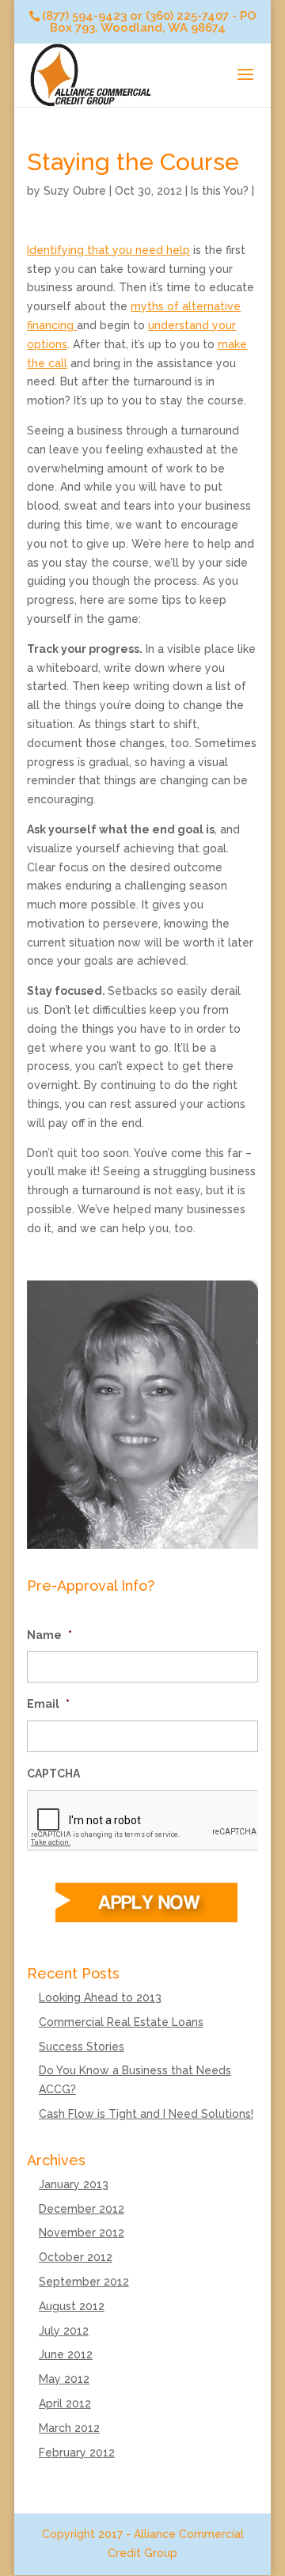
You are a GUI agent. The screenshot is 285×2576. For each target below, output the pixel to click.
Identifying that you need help (108, 250)
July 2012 (64, 2331)
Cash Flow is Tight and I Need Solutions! (146, 2114)
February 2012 (77, 2453)
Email (48, 1704)
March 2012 (69, 2428)
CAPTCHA (53, 1774)
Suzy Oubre (75, 191)
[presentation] (147, 1821)
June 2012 (66, 2354)
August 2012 (72, 2306)
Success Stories (82, 2047)
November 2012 (82, 2233)
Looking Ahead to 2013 (100, 1997)
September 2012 (84, 2282)
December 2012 (82, 2209)
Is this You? (220, 191)
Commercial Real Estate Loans (121, 2022)
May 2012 (64, 2379)
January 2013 (74, 2184)
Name (49, 1635)
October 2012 (76, 2257)
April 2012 (65, 2403)
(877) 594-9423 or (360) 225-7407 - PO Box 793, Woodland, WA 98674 (149, 22)
